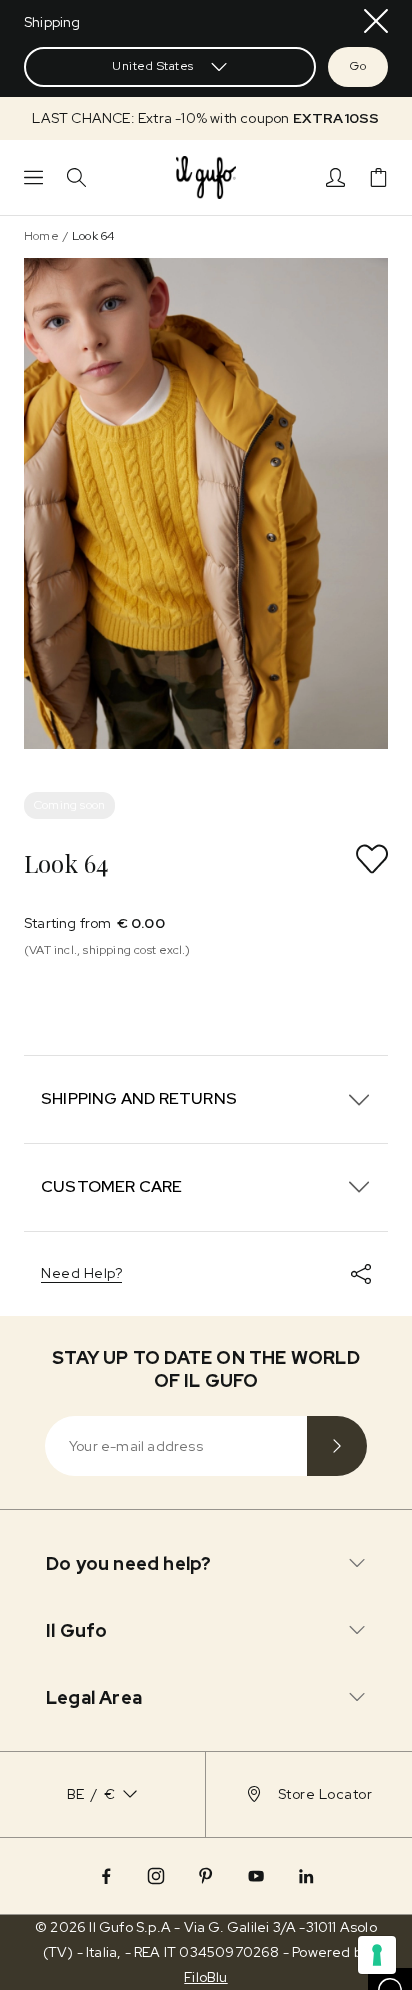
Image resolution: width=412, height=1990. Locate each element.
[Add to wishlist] (372, 859)
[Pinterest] (206, 1876)
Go (358, 66)
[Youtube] (256, 1876)
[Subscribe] (337, 1446)
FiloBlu (205, 1977)
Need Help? (81, 1273)
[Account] (335, 177)
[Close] (376, 21)
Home (41, 236)
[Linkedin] (306, 1876)
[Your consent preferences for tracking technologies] (377, 1955)
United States (153, 66)
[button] (206, 118)
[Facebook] (106, 1876)
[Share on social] (361, 1274)
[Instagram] (156, 1876)
